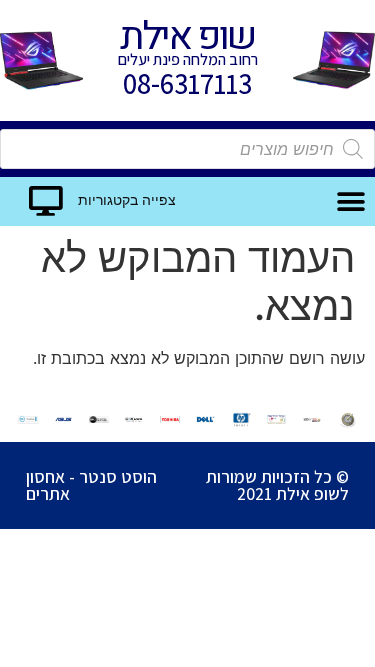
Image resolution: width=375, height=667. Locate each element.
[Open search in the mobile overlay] (187, 149)
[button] (351, 201)
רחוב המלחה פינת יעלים (188, 59)
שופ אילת (187, 37)
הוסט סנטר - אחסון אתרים (91, 485)
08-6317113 (187, 83)
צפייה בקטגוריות (127, 200)
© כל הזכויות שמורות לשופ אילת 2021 (277, 485)
